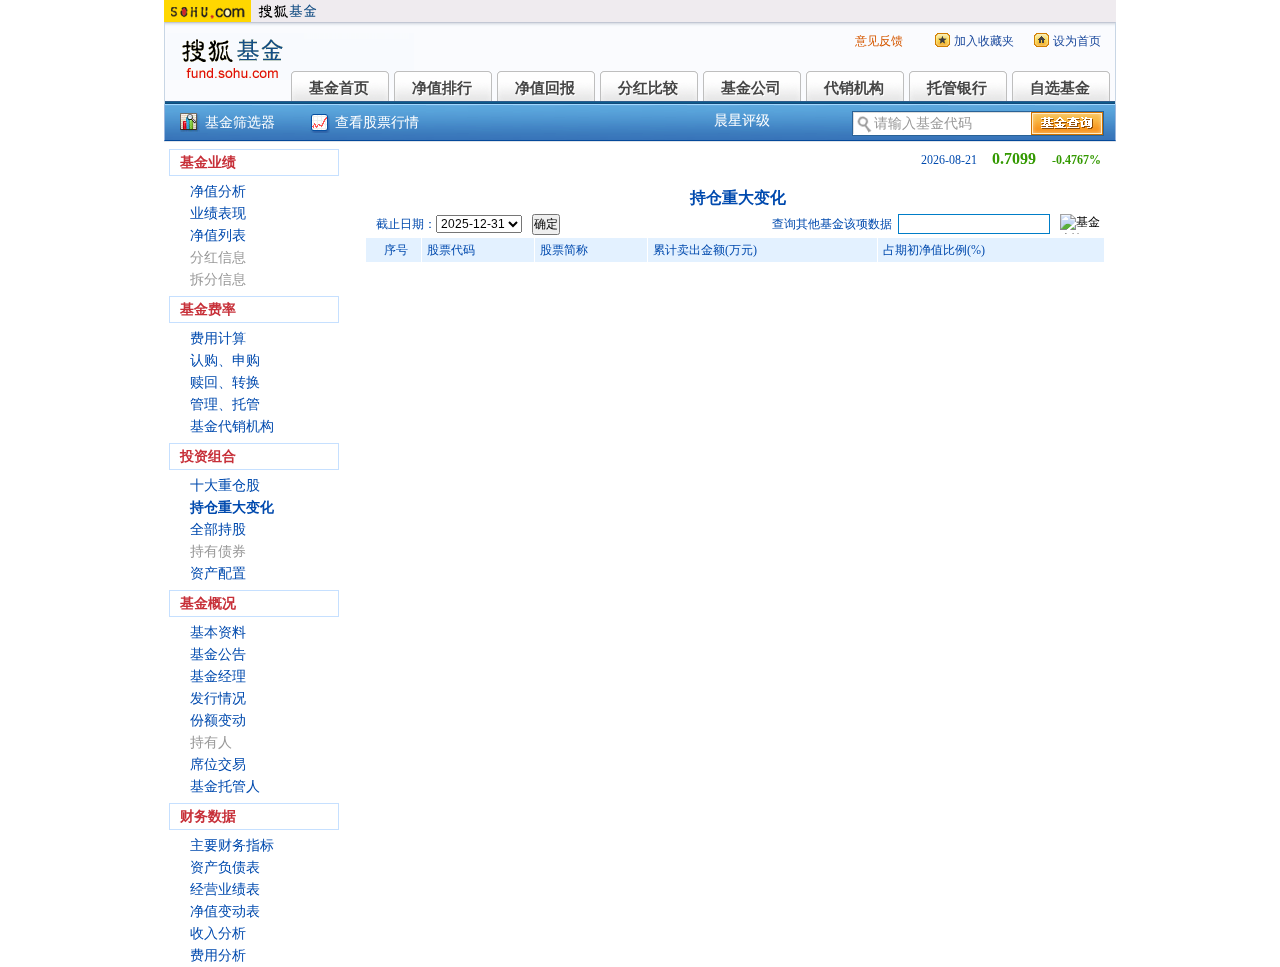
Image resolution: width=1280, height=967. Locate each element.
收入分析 (218, 933)
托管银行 (957, 88)
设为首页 (1077, 41)
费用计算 (218, 338)
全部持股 (218, 529)
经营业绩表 (225, 889)
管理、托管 (225, 404)
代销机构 (854, 88)
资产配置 (218, 573)
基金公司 (751, 88)
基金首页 (339, 88)
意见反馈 (879, 41)
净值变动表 (225, 911)
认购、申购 (225, 360)
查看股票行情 (377, 122)
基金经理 (218, 676)
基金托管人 (225, 786)
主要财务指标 (232, 845)
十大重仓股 (225, 485)
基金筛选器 (240, 122)
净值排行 (442, 88)
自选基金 (1060, 88)
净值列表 (218, 235)
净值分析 (218, 191)
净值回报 (545, 88)
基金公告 (218, 654)
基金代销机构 (232, 426)
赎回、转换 (225, 382)
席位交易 (218, 764)
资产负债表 (225, 867)
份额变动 (218, 720)
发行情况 (218, 698)
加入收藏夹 (984, 41)
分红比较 (648, 88)
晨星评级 (742, 120)
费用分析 (218, 955)
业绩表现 (218, 213)
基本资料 (218, 632)
